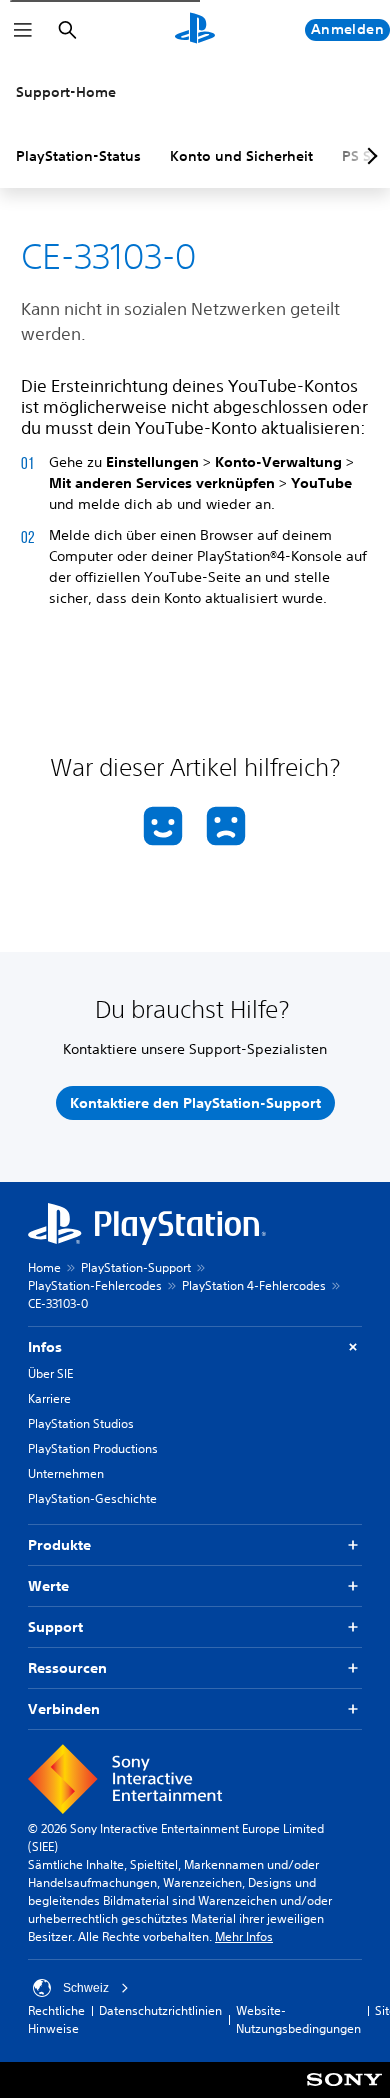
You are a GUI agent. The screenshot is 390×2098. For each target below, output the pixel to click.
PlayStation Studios (81, 1423)
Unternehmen (66, 1473)
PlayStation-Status (78, 156)
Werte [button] (48, 1586)
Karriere (49, 1398)
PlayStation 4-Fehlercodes (254, 1285)
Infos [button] (45, 1347)
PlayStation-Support (136, 1267)
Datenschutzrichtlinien (160, 2010)
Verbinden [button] (64, 1709)
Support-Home (66, 92)
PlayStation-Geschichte (92, 1498)
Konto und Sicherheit (241, 156)
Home (44, 1267)
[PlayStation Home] (195, 30)
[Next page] (369, 156)
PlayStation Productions (93, 1448)
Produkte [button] (59, 1545)
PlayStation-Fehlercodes (95, 1285)
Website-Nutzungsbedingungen (298, 2019)
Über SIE (50, 1373)
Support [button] (55, 1627)
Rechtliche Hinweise (56, 2019)
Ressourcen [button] (67, 1668)
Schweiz (86, 1988)
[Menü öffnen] (23, 30)
